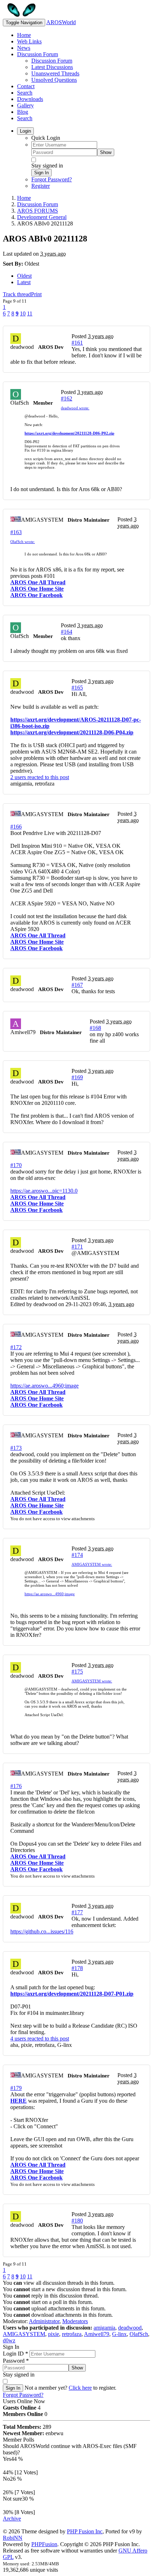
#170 (16, 1165)
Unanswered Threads (55, 73)
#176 (16, 1786)
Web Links (29, 41)
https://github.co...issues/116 (42, 1931)
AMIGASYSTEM (24, 2334)
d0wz (9, 2340)
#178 (77, 1968)
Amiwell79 (97, 2334)
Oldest (24, 276)
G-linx (119, 2334)
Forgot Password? (52, 179)
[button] (35, 416)
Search (25, 93)
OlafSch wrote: (23, 542)
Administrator (44, 2321)
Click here (80, 2388)
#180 (77, 2221)
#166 (16, 827)
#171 (77, 1247)
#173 (16, 1448)
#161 (77, 343)
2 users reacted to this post (40, 777)
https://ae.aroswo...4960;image (44, 1386)
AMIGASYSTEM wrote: (92, 1564)
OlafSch (139, 2334)
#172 (16, 1347)
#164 (67, 632)
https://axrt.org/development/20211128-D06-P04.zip (72, 732)
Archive (12, 2519)
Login (25, 131)
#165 (77, 688)
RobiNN (13, 2538)
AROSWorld (61, 22)
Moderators (75, 2321)
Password (16, 2361)
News (24, 48)
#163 (16, 532)
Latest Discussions (52, 67)
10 (23, 313)
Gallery (25, 105)
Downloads (30, 99)
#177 (77, 1912)
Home (24, 35)
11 (30, 313)
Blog (23, 112)
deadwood (130, 2328)
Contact (26, 86)
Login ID (15, 2354)
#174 (77, 1555)
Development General (42, 217)
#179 (16, 2088)
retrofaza (72, 2334)
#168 (95, 1028)
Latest (24, 282)
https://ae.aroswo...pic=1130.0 (44, 1191)
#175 (77, 1672)
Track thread (17, 294)
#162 (67, 398)
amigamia (104, 2328)
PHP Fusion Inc (85, 2531)
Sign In (41, 173)
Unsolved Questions (54, 80)
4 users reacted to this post (40, 2039)
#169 (77, 1077)
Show (106, 152)
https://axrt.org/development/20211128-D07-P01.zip (72, 1994)
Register (41, 186)
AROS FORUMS (38, 211)
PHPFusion (44, 2544)
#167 (77, 985)
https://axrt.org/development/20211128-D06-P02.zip (69, 433)
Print (36, 294)
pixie (54, 2334)
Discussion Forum (38, 54)
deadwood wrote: (75, 408)
